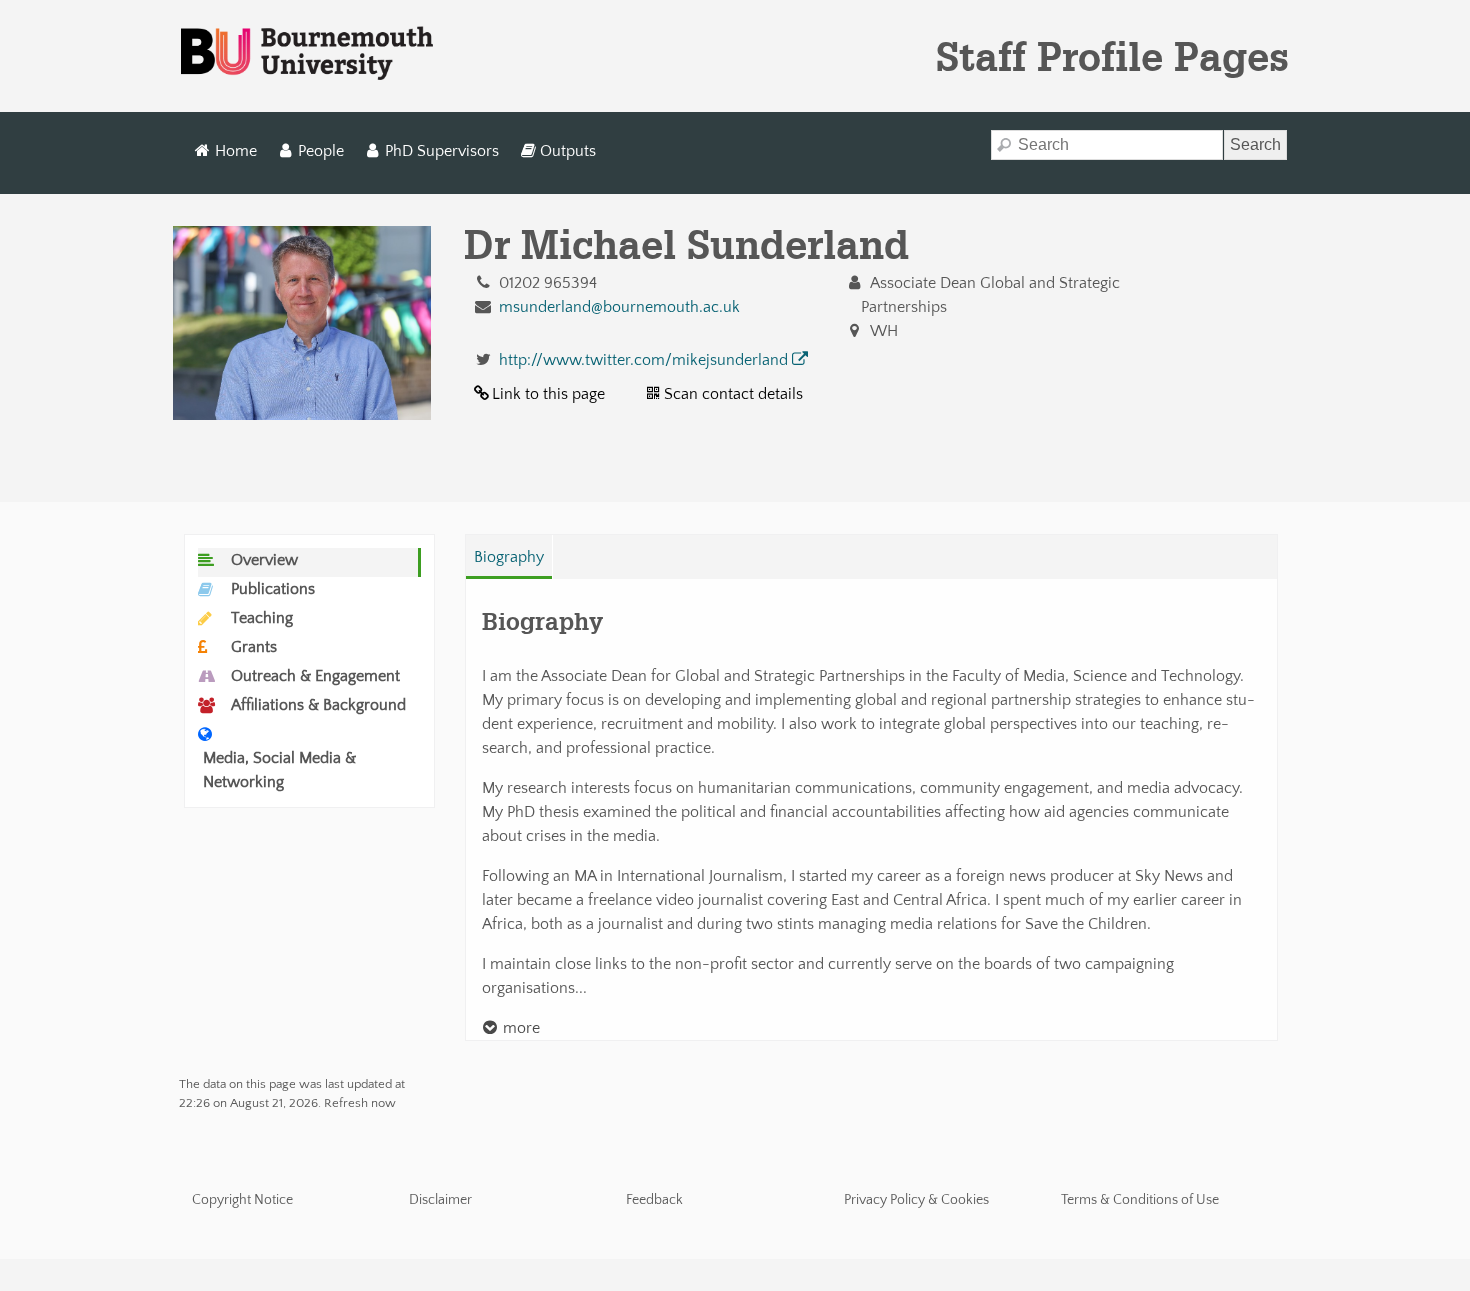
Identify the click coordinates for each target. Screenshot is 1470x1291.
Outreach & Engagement (315, 676)
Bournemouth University (307, 54)
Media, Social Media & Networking (279, 770)
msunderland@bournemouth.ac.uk (619, 307)
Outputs (568, 151)
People (321, 151)
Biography (509, 557)
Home (236, 151)
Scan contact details (733, 394)
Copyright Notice (242, 1200)
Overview (264, 560)
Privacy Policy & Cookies (916, 1200)
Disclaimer (440, 1200)
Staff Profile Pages (1112, 56)
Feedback (654, 1200)
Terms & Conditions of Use (1140, 1200)
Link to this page (548, 394)
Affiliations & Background (318, 705)
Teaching (262, 618)
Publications (273, 589)
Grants (254, 647)
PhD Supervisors (442, 151)
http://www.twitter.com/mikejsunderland (643, 360)
